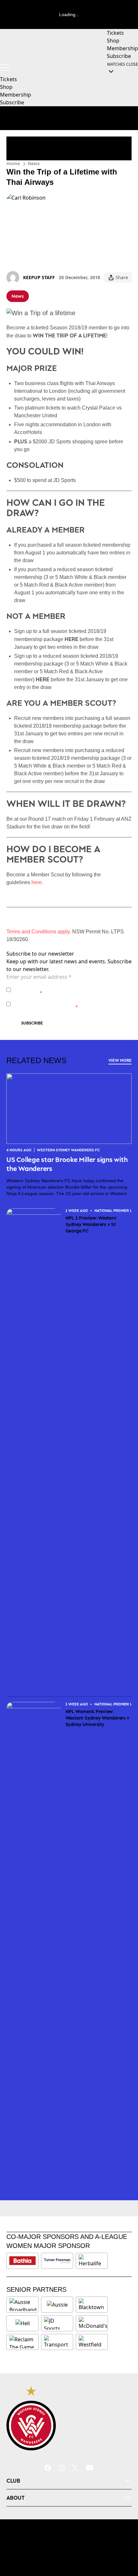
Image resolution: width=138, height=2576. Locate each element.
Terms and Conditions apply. (39, 932)
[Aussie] (57, 2305)
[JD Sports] (57, 2323)
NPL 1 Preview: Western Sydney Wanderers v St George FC (91, 1224)
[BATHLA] (22, 2261)
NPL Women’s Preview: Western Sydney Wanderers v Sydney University (97, 1718)
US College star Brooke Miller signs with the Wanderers (67, 1164)
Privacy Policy (58, 986)
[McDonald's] (93, 2323)
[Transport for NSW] (57, 2342)
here (37, 882)
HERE (71, 639)
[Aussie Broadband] (23, 2305)
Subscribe (32, 1023)
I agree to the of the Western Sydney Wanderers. (68, 990)
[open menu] (5, 68)
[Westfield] (92, 2342)
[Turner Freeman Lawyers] (57, 2261)
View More (120, 1060)
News (34, 163)
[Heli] (22, 2323)
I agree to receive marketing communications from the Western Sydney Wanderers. (72, 1004)
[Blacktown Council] (92, 2305)
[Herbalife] (92, 2261)
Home (13, 163)
